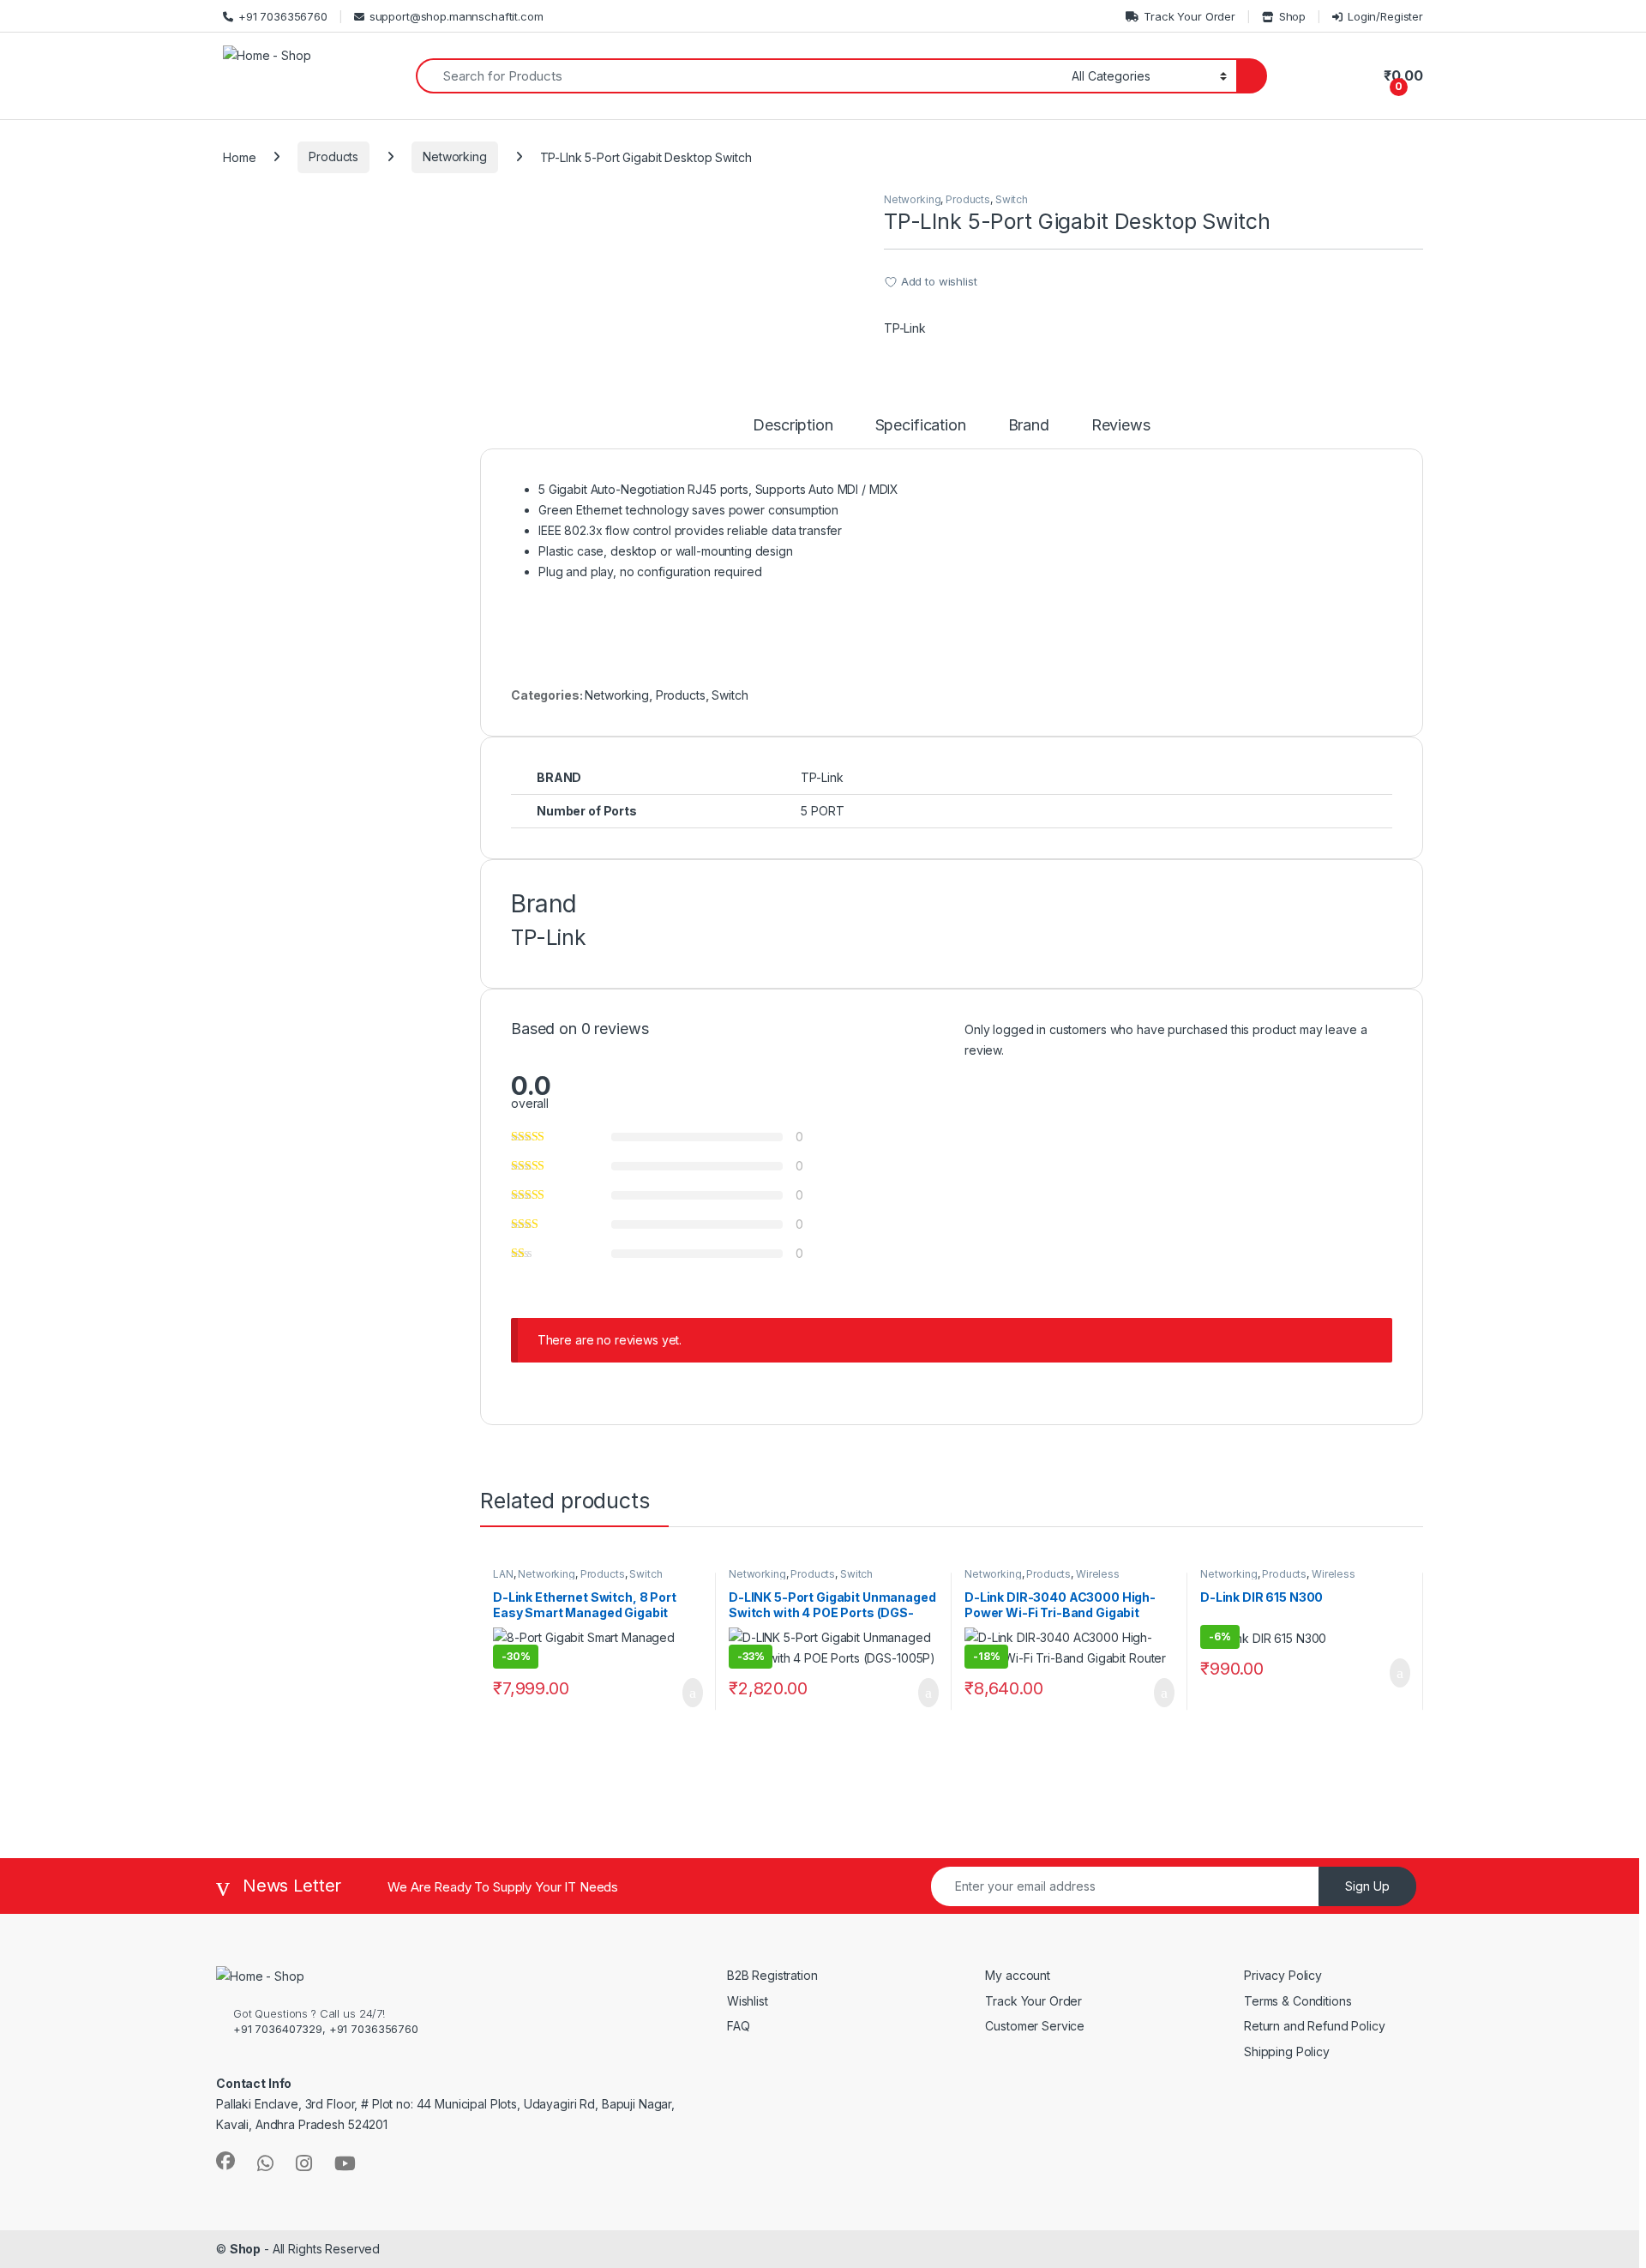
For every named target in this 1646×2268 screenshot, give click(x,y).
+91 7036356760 (283, 16)
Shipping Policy (1287, 2051)
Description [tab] (793, 426)
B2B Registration (772, 1975)
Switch (1012, 199)
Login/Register (1385, 16)
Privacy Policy (1283, 1975)
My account (1018, 1975)
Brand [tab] (1029, 426)
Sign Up (1367, 1886)
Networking (455, 156)
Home (239, 156)
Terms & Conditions (1298, 2001)
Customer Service (1035, 2026)
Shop (1292, 16)
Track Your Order (1189, 16)
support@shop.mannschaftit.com (457, 16)
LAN (503, 1574)
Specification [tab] (921, 426)
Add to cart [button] (691, 1693)
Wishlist (748, 2001)
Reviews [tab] (1121, 426)
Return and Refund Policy (1316, 2026)
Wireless (1098, 1574)
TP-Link (905, 328)
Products (333, 156)
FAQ (739, 2026)
